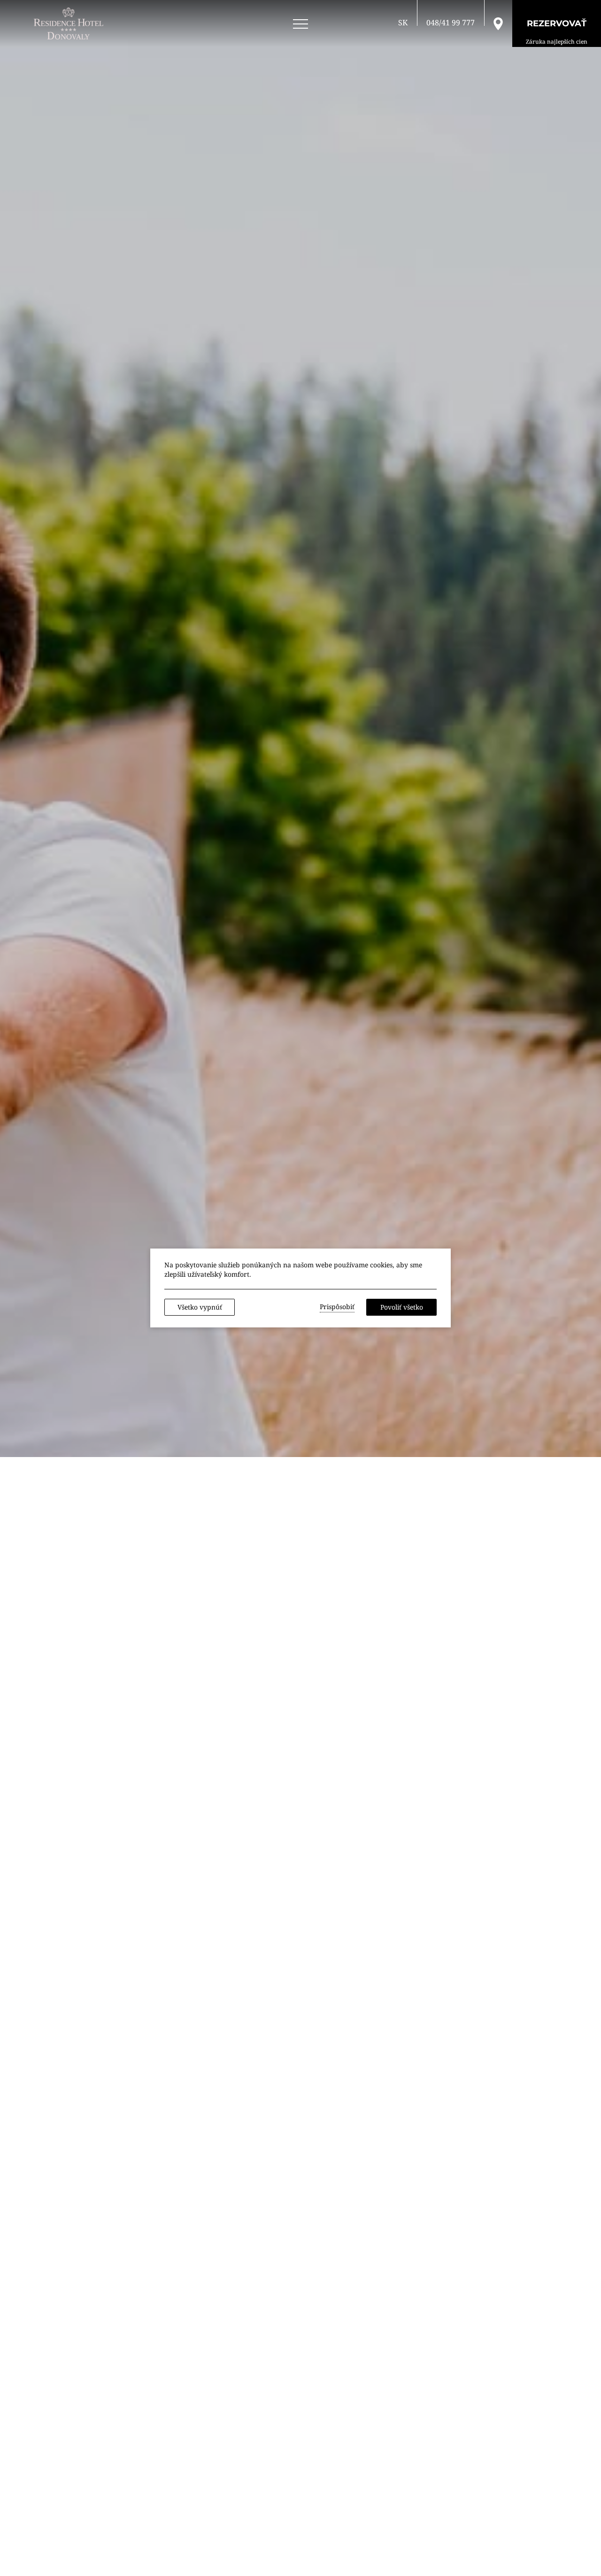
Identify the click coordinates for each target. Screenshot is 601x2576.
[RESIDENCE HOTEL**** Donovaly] (70, 23)
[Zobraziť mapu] (498, 23)
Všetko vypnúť (200, 1307)
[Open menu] (300, 24)
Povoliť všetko (402, 1307)
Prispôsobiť (337, 1307)
